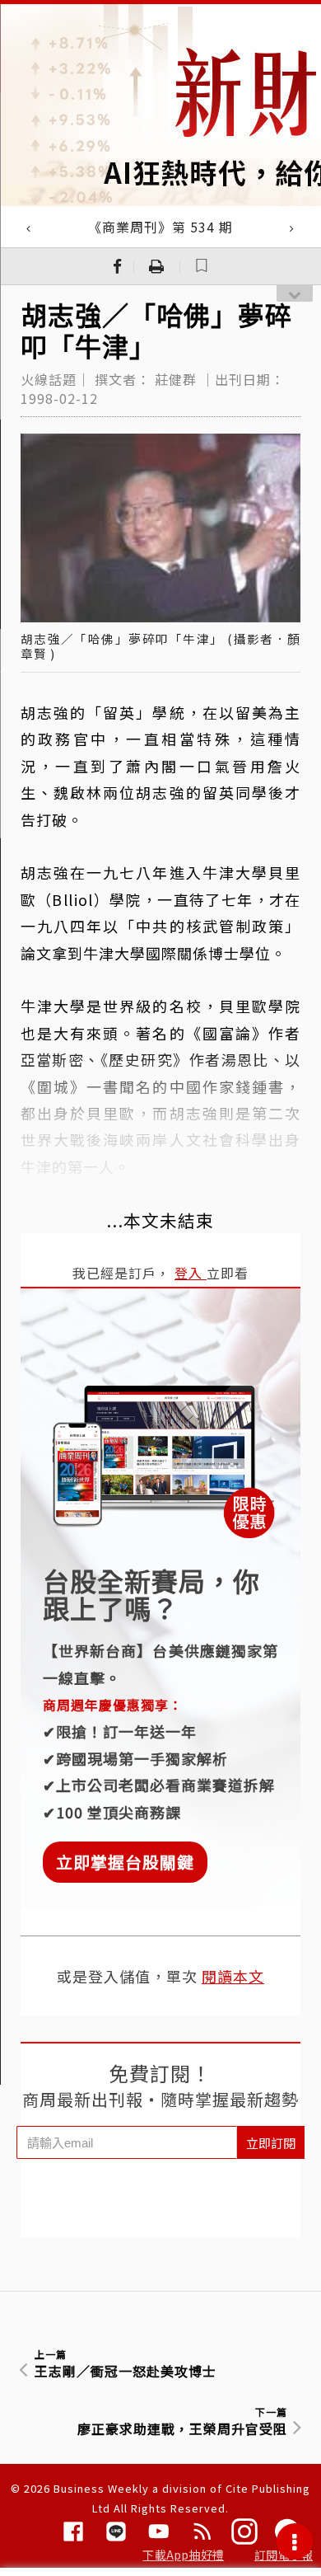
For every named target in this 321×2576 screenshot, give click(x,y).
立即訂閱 (271, 2143)
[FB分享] (118, 266)
